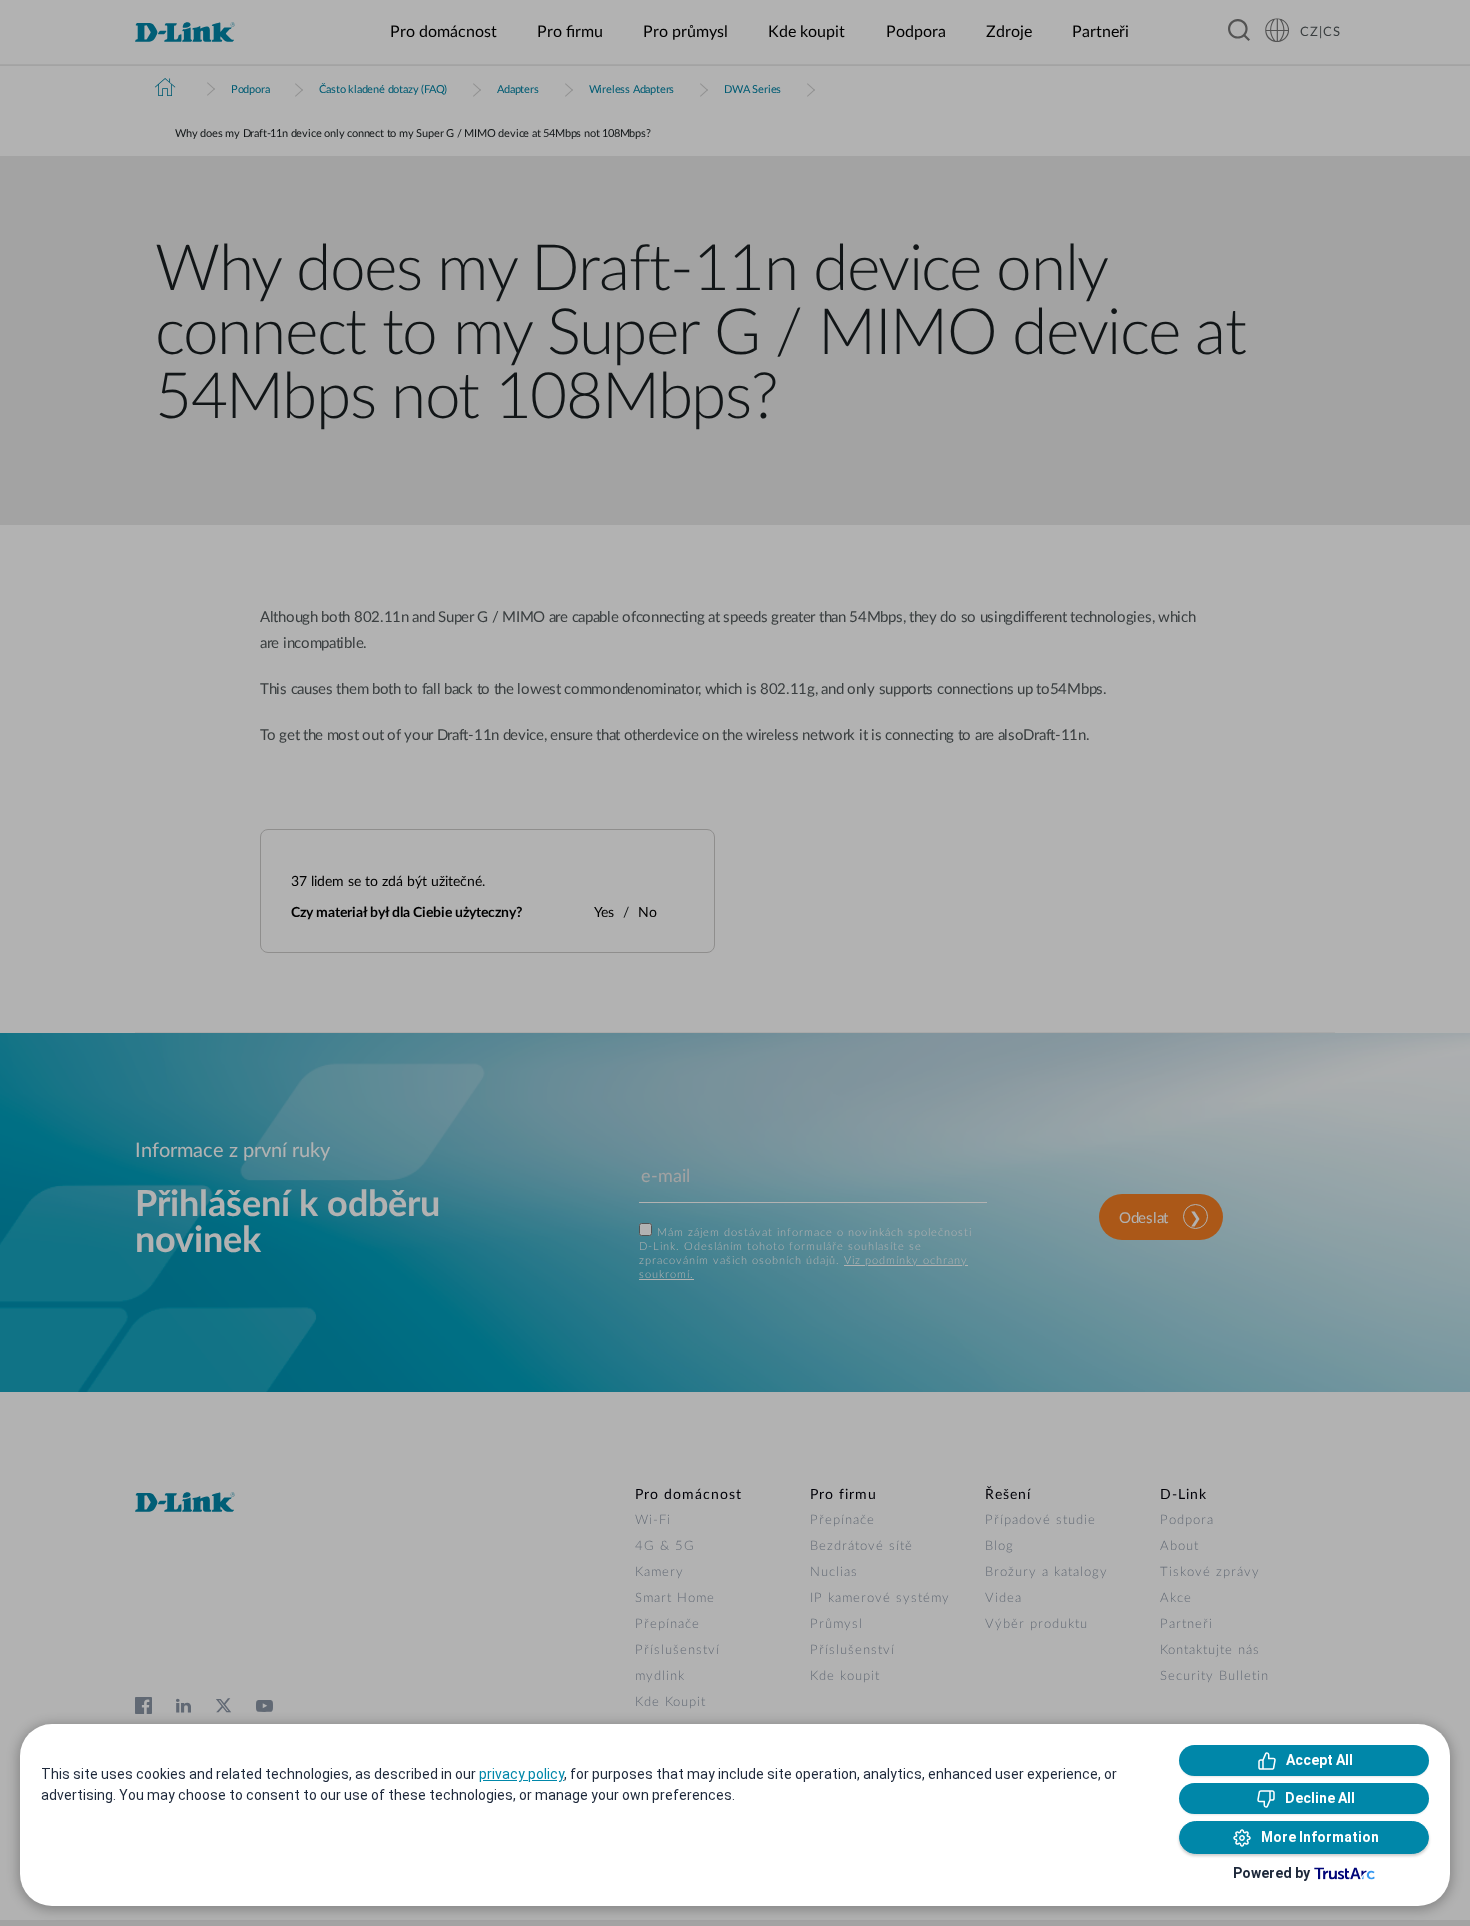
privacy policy (521, 1774)
